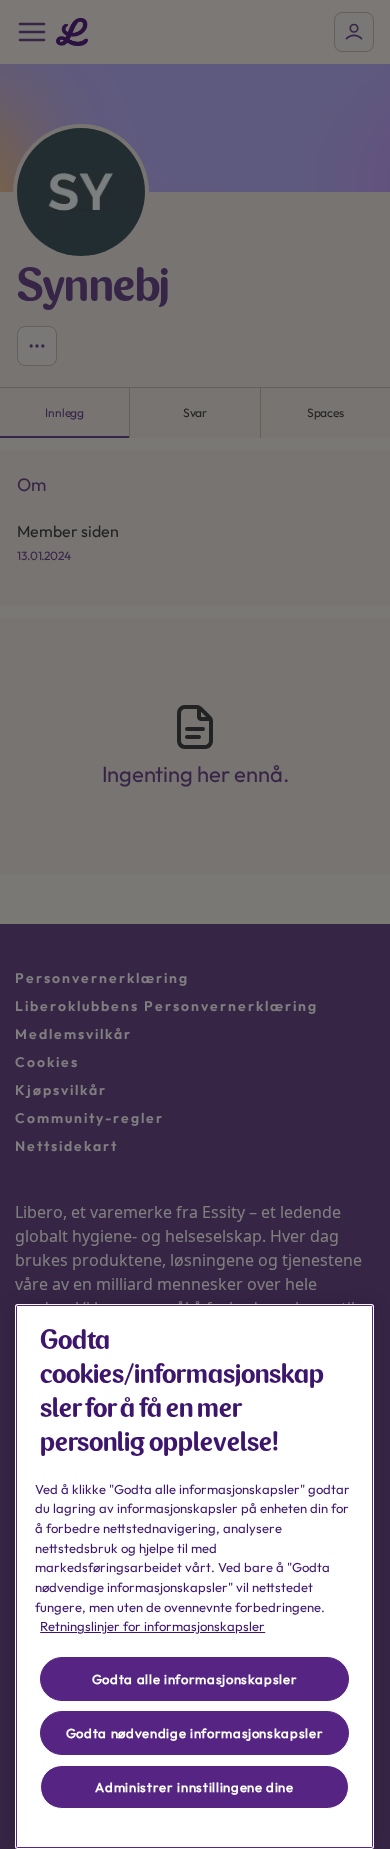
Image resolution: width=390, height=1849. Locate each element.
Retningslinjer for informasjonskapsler (152, 1626)
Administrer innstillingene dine (194, 1787)
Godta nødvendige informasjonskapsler (195, 1733)
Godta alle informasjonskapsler (195, 1679)
